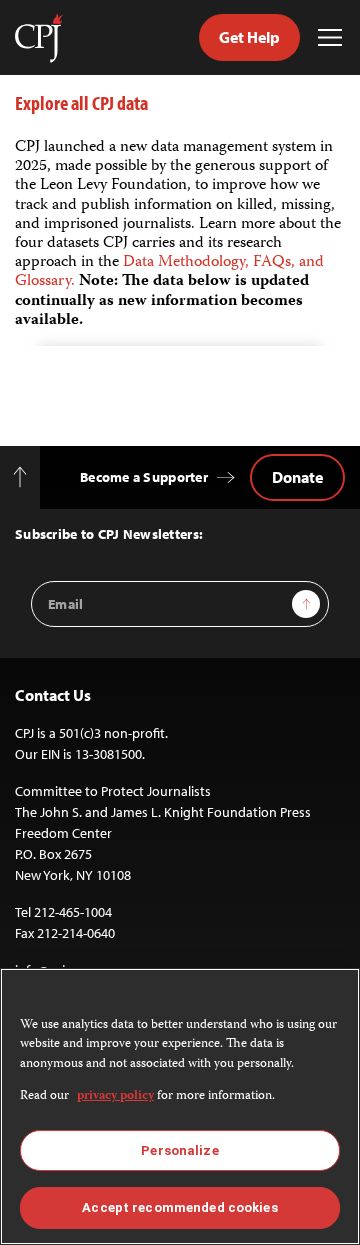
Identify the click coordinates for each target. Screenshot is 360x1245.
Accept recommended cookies (179, 1207)
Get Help (249, 37)
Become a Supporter (144, 477)
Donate (297, 477)
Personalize (179, 1150)
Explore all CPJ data (81, 102)
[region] (180, 1106)
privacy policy (115, 1096)
